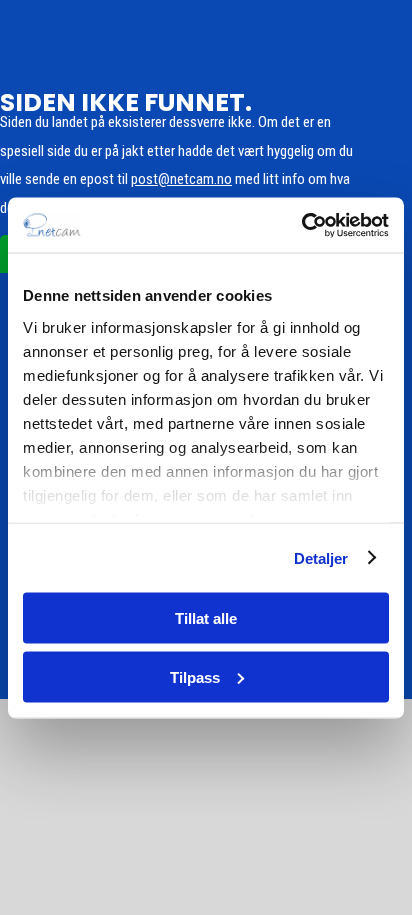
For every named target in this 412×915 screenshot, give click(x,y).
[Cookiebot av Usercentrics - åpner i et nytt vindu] (301, 225)
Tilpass (195, 676)
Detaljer (321, 557)
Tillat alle (206, 618)
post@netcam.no (181, 179)
